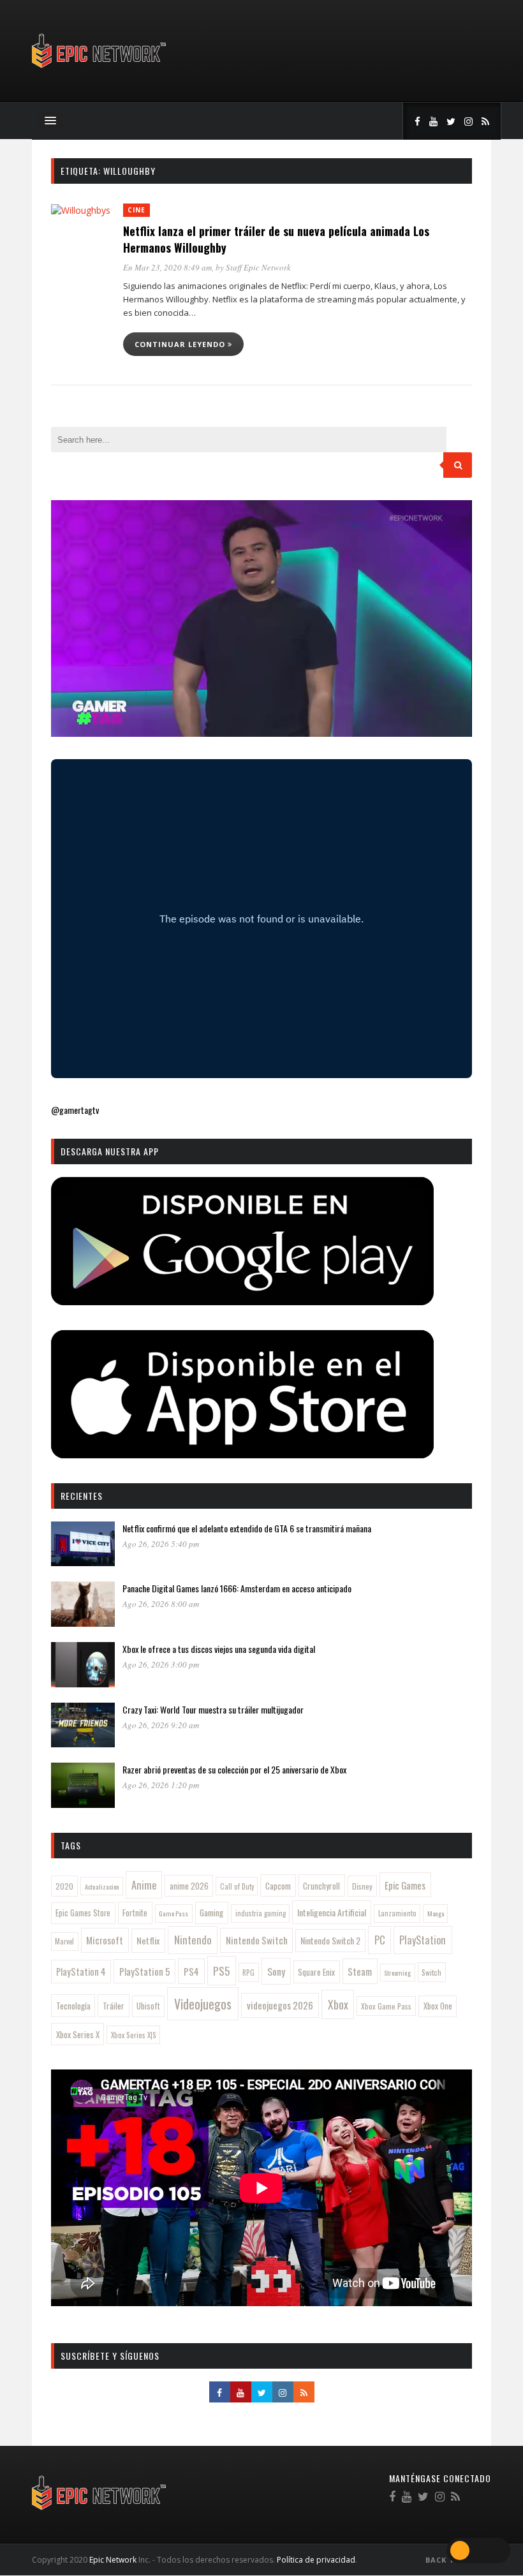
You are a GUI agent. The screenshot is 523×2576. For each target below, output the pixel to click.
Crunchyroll (321, 1886)
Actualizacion (102, 1886)
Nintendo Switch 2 (330, 1940)
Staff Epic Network (258, 267)
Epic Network (113, 2560)
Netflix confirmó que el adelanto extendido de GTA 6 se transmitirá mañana (247, 1528)
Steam (360, 1971)
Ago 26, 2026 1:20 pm (161, 1785)
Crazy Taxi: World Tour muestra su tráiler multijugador (213, 1709)
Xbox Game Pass (386, 2006)
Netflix (148, 1940)
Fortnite (135, 1913)
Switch (431, 1972)
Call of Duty (237, 1886)
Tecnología (73, 2006)
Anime (144, 1885)
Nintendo (193, 1940)
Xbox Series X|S (134, 2035)
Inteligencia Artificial (332, 1912)
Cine (136, 210)
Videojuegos (203, 2004)
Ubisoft (148, 2006)
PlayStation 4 (81, 1972)
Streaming (397, 1973)
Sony (276, 1971)
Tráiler (114, 2006)
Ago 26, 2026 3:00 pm (161, 1664)
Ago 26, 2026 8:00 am (161, 1604)
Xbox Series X (78, 2034)
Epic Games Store (83, 1913)
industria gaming (261, 1913)
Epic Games (405, 1885)
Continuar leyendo (181, 344)
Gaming (211, 1913)
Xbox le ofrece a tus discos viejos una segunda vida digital (219, 1649)
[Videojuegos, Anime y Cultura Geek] (100, 69)
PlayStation (423, 1940)
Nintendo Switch (257, 1940)
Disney (362, 1886)
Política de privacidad (316, 2560)
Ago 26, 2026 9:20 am (161, 1725)
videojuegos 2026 (280, 2005)
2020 (64, 1886)
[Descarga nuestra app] (242, 1301)
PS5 (221, 1971)
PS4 (191, 1971)
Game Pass (173, 1913)
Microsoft (105, 1940)
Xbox (338, 2004)
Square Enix (316, 1972)
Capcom (278, 1886)
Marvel (64, 1941)
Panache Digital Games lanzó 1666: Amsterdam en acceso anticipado (237, 1588)
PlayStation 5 (145, 1971)
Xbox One (438, 2006)
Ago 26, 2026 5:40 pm (161, 1544)
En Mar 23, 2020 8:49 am (167, 267)
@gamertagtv (75, 1110)
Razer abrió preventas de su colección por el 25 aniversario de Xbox (234, 1769)
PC (380, 1940)
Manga (436, 1913)
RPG (248, 1973)
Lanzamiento (397, 1913)
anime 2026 (189, 1886)
